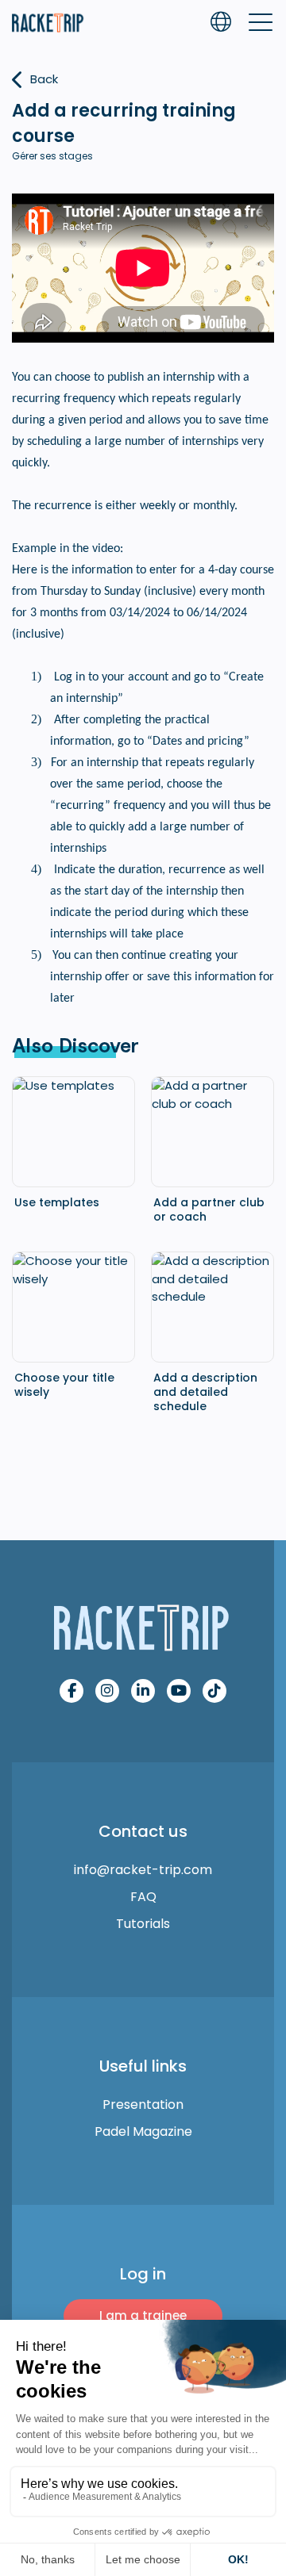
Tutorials (143, 1924)
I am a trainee (143, 2315)
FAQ (143, 1897)
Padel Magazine (143, 2131)
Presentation (143, 2104)
